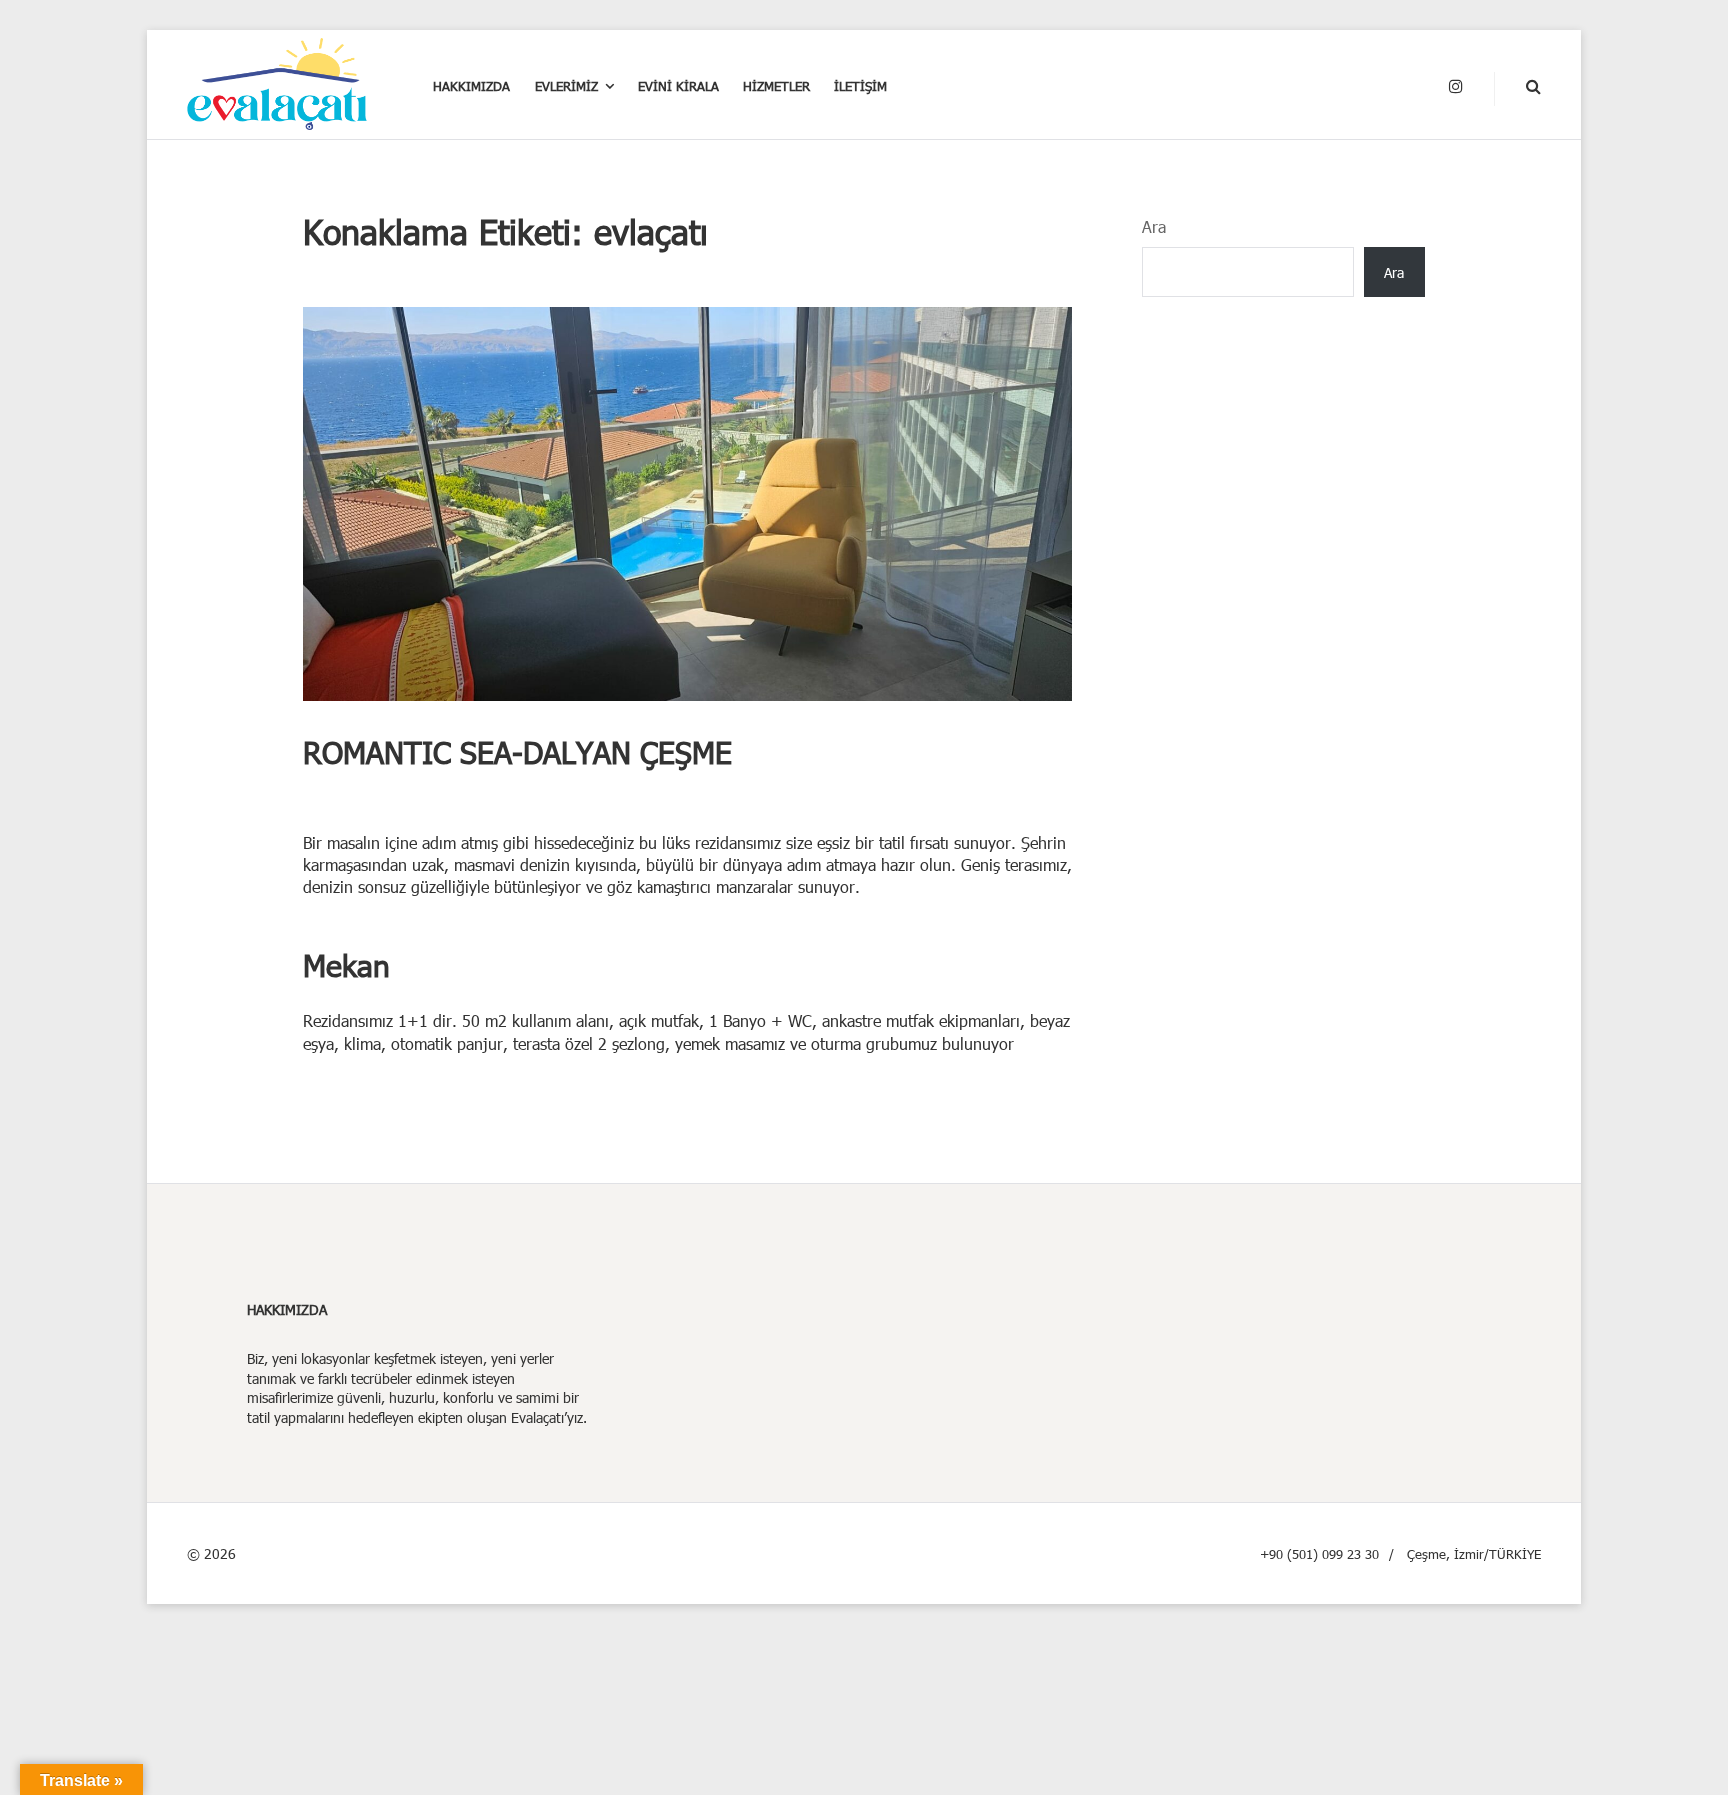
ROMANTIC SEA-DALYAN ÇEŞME (517, 752)
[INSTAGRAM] (1456, 87)
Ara (1154, 226)
